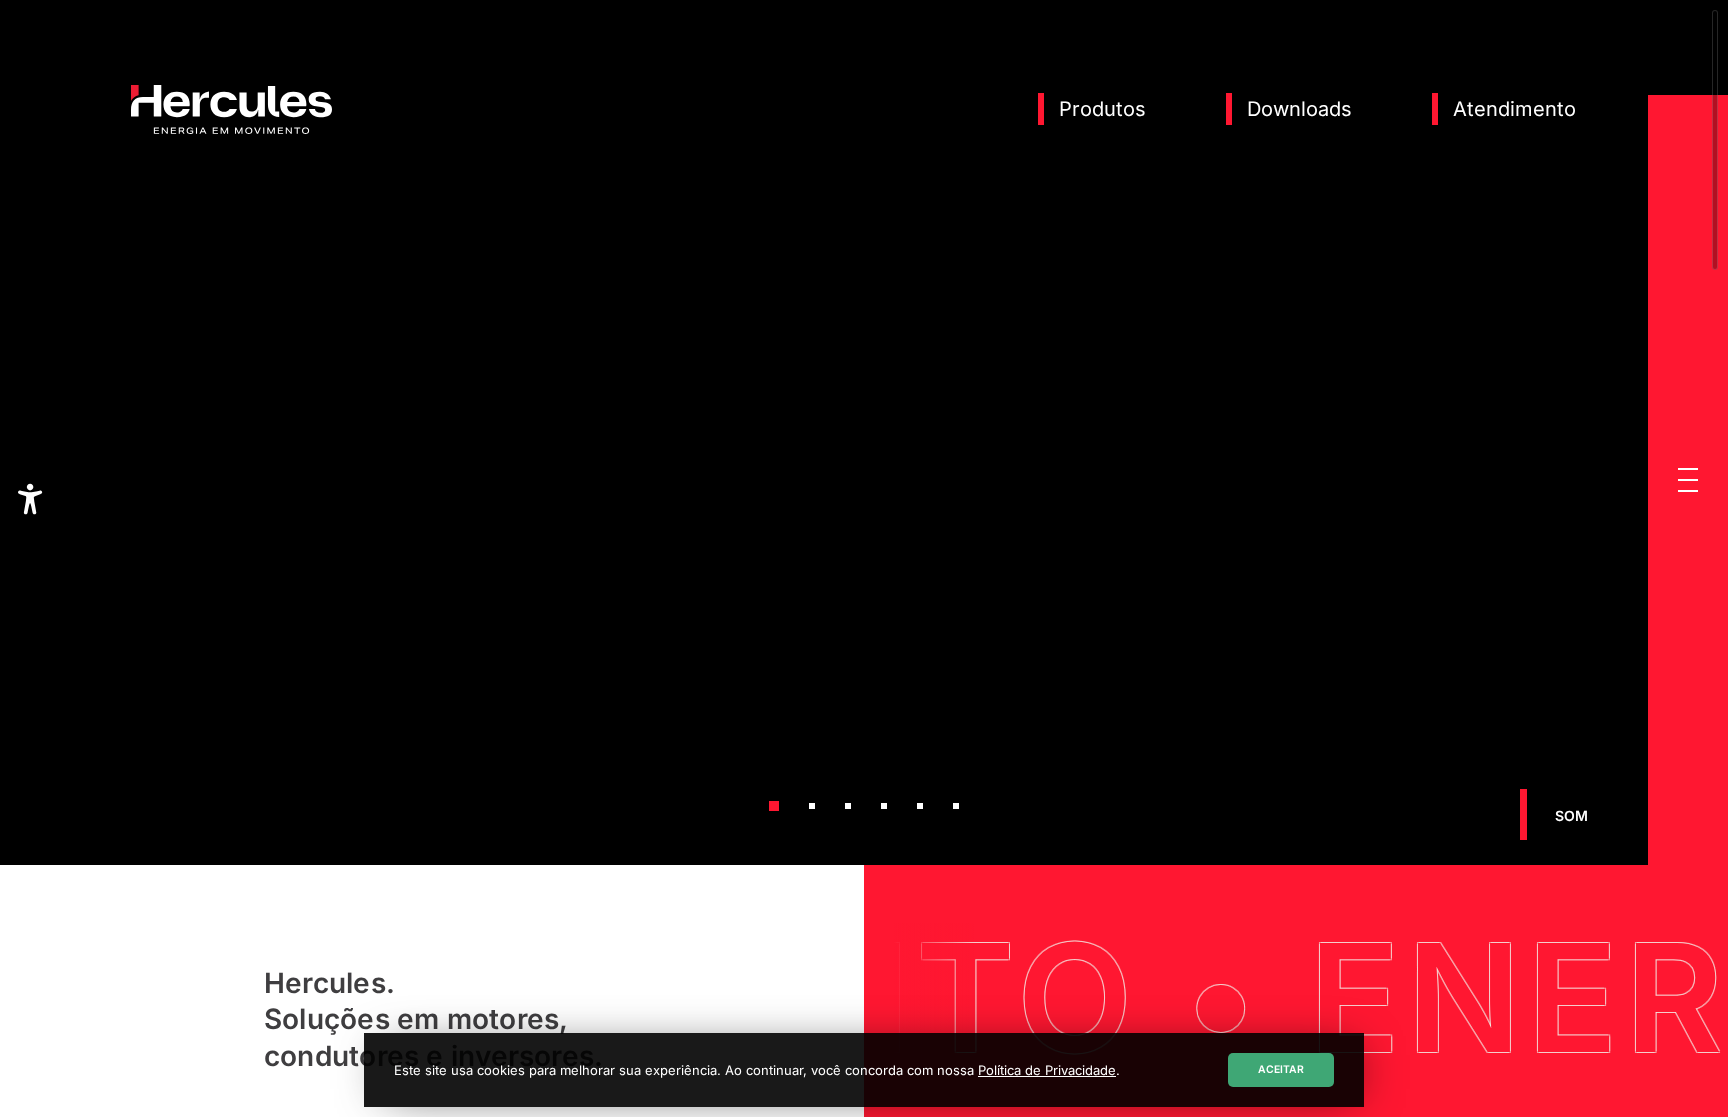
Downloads (1299, 109)
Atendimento (1514, 109)
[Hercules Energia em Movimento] (231, 130)
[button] (1688, 480)
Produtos (1102, 109)
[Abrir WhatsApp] (1678, 1066)
